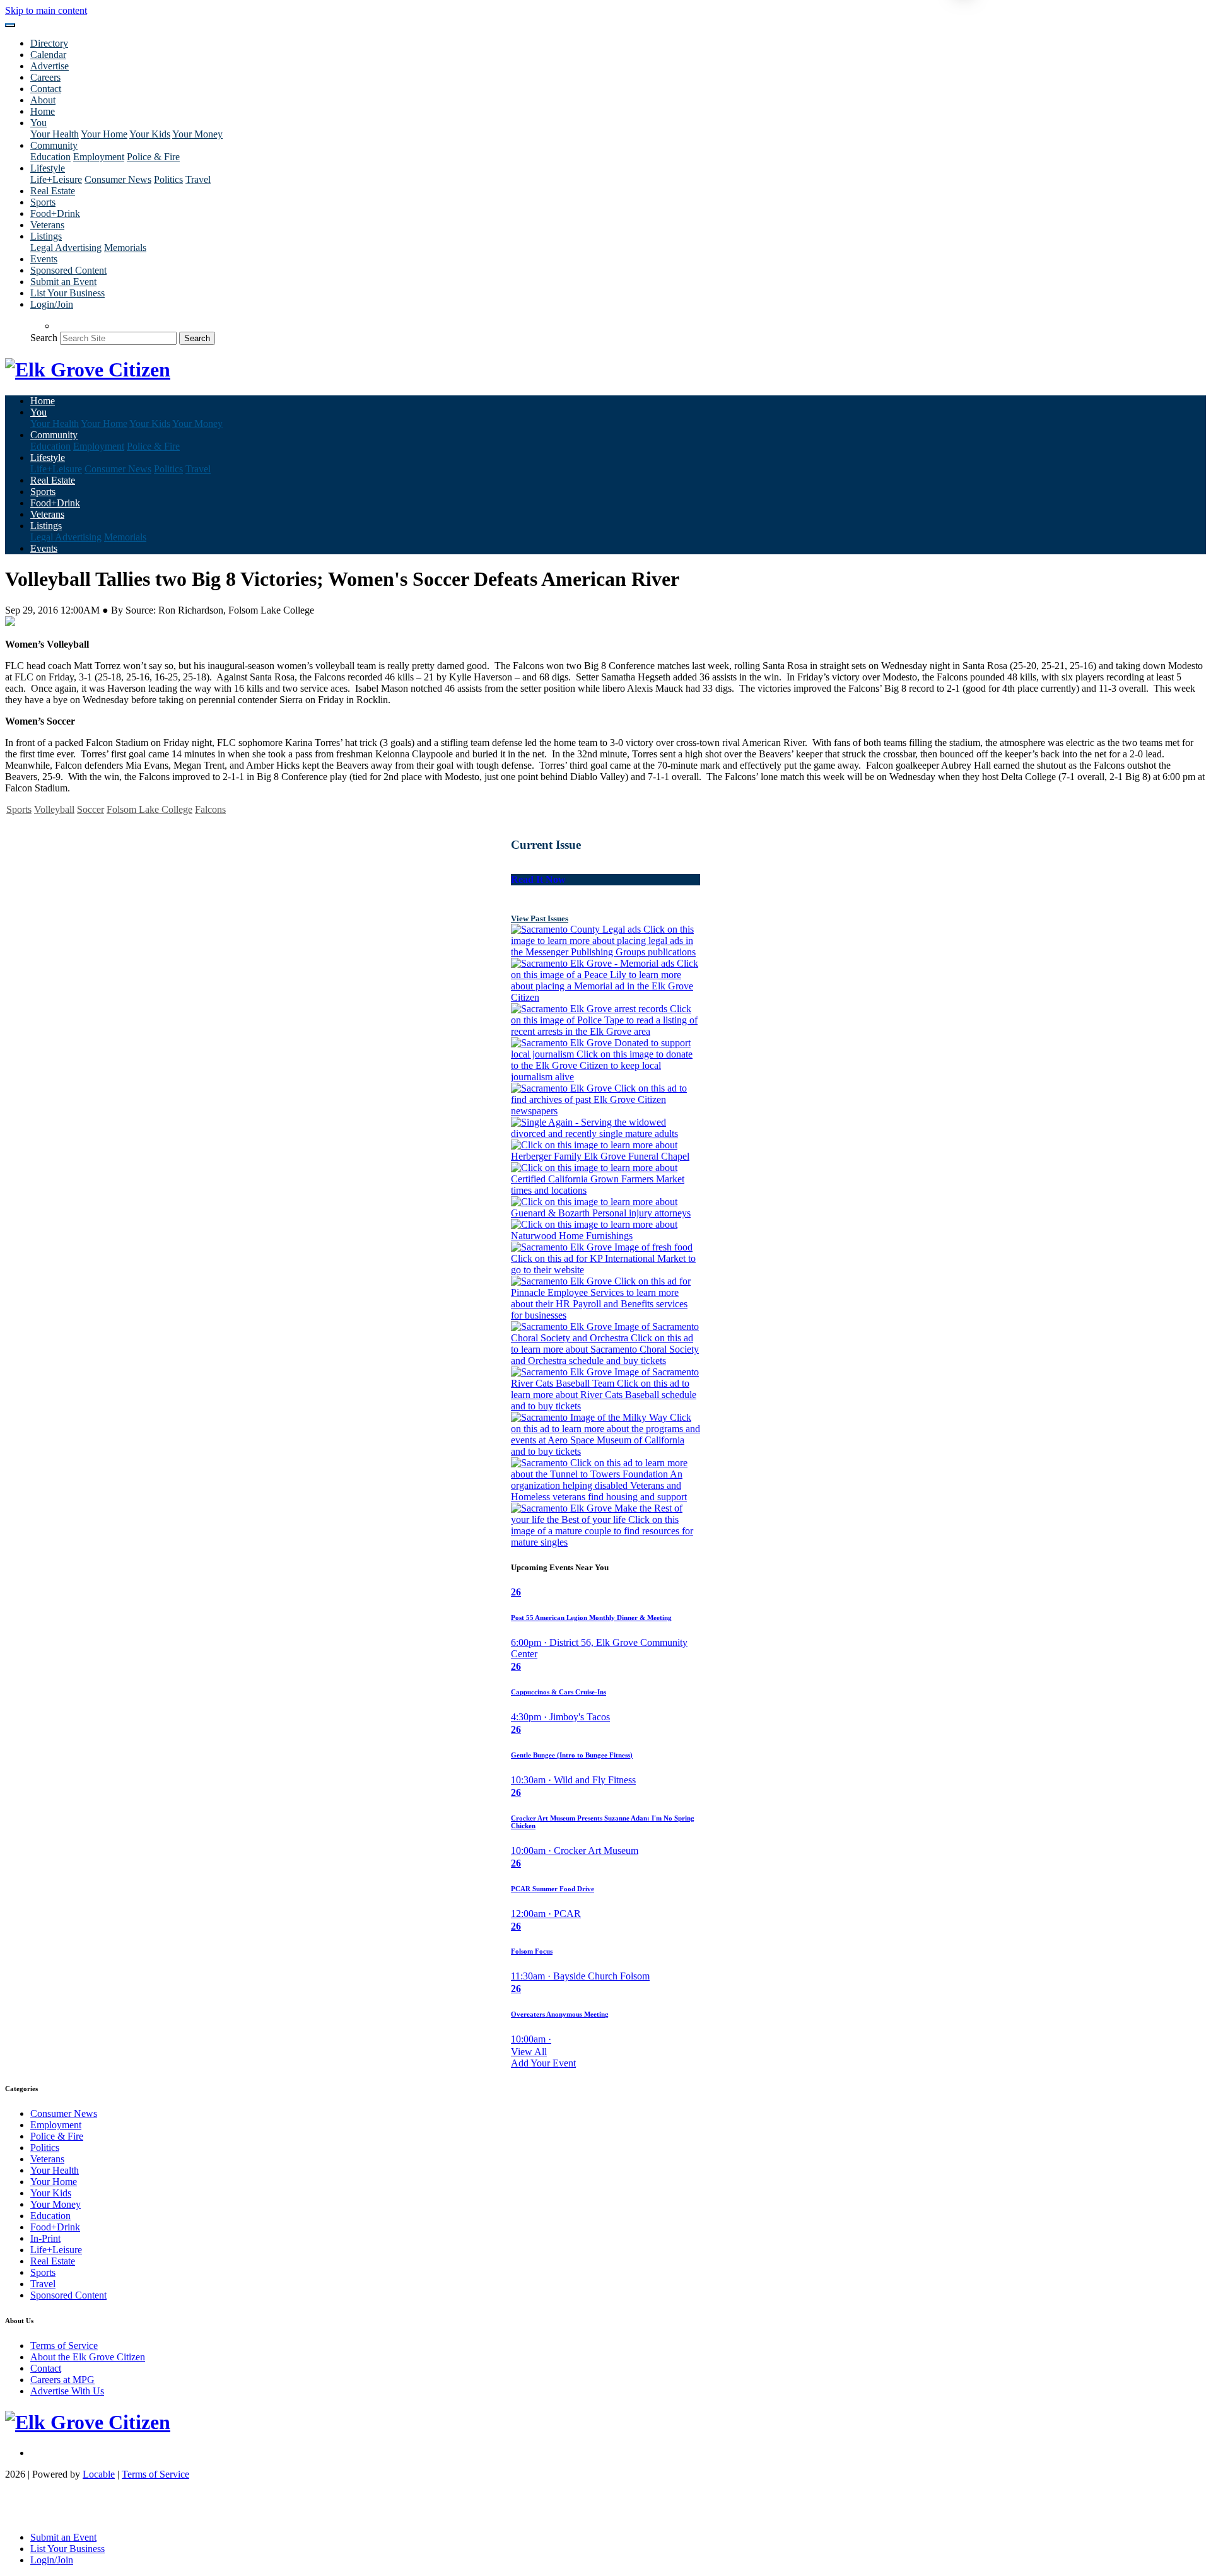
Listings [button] (46, 236)
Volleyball (54, 809)
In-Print (45, 2238)
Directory (49, 43)
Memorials (125, 248)
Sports (43, 202)
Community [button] (54, 145)
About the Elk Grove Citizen (88, 2357)
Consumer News (118, 179)
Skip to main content (46, 10)
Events (44, 259)
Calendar (48, 55)
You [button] (38, 123)
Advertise (50, 66)
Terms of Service (64, 2346)
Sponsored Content (68, 270)
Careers (45, 77)
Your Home (104, 134)
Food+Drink (55, 213)
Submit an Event (63, 282)
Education (50, 157)
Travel (198, 179)
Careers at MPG (62, 2380)
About (43, 100)
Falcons (210, 809)
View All (529, 2052)
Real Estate (53, 191)
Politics (168, 179)
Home (43, 111)
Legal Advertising (66, 248)
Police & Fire (153, 157)
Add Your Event (543, 2063)
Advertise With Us (67, 2391)
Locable (99, 2474)
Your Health (55, 134)
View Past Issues (540, 918)
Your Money (197, 134)
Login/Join (52, 304)
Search (44, 338)
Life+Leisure (56, 179)
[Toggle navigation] (10, 25)
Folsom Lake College (149, 809)
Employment (99, 157)
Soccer (91, 809)
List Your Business (67, 293)
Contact (46, 89)
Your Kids (150, 134)
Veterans (47, 225)
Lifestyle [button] (48, 168)
